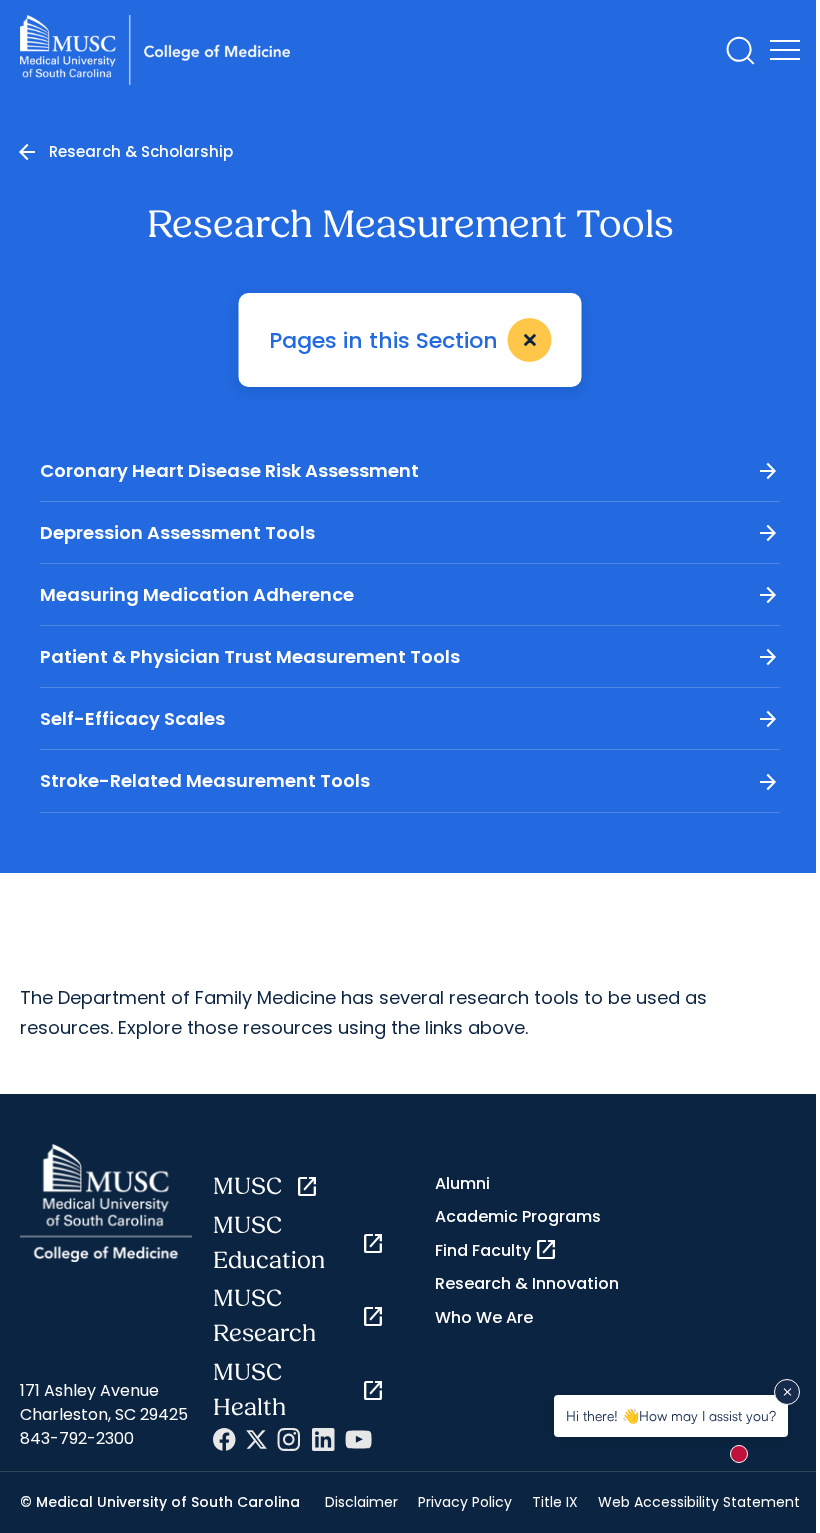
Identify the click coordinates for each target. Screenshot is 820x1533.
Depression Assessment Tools (410, 533)
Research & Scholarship (141, 151)
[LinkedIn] (323, 1439)
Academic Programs (518, 1216)
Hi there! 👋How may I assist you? (671, 1415)
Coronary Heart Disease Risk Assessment (410, 471)
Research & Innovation (527, 1283)
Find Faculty (496, 1250)
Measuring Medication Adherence (410, 595)
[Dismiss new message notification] (787, 1392)
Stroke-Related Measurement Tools (410, 782)
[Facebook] (224, 1439)
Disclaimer (361, 1502)
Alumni (462, 1183)
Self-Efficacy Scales (410, 719)
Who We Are (484, 1317)
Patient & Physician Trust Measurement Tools (410, 657)
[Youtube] (358, 1439)
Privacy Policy (465, 1502)
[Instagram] (289, 1439)
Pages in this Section (408, 340)
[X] (256, 1439)
